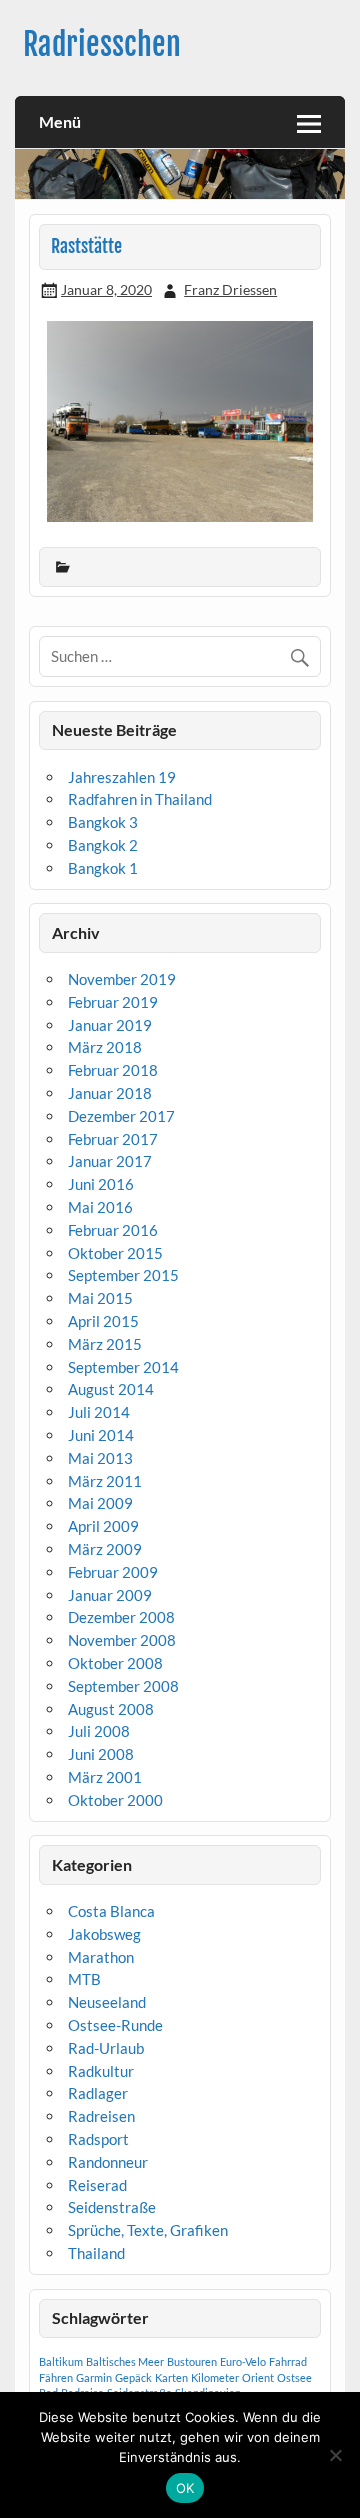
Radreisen (101, 2116)
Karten (171, 2377)
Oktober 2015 (115, 1253)
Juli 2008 (99, 1731)
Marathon (101, 1957)
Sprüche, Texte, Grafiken (148, 2230)
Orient (258, 2377)
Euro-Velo (243, 2361)
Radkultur (101, 2071)
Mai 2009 (100, 1503)
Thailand (96, 2253)
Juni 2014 (101, 1435)
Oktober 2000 (115, 1800)
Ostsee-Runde (115, 2025)
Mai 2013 (100, 1458)
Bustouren (192, 2361)
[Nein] (335, 2455)
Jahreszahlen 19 (122, 777)
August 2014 (111, 1389)
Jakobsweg (104, 1934)
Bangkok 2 (103, 845)
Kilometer (215, 2377)
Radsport (98, 2139)
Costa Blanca (111, 1911)
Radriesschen (102, 44)
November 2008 (122, 1640)
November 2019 (122, 979)
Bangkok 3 (103, 822)
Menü (60, 121)
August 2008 (111, 1709)
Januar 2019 (110, 1025)
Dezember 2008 (121, 1617)
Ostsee (294, 2377)
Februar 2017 (113, 1139)
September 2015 (123, 1275)
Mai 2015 (100, 1298)
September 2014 (123, 1367)
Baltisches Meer (125, 2361)
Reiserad (97, 2185)
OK (185, 2488)
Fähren (56, 2377)
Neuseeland (107, 2002)
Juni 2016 (101, 1184)
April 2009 (103, 1526)
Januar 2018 (110, 1093)
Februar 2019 (113, 1002)
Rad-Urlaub (106, 2048)
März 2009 (105, 1549)
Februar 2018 (113, 1070)
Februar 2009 (113, 1572)
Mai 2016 (100, 1207)
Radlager (98, 2093)
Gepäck (133, 2377)
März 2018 (105, 1047)
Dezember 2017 (121, 1116)
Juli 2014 (99, 1412)
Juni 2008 (101, 1754)
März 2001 (105, 1777)
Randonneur (108, 2162)
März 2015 (105, 1344)
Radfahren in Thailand (140, 799)
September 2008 (123, 1686)
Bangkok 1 (103, 868)
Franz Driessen (230, 289)
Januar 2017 (110, 1161)
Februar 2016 (113, 1230)
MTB (84, 1979)
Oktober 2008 (115, 1663)
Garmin (94, 2377)
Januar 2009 (110, 1595)
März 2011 (105, 1481)
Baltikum (61, 2361)
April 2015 (103, 1321)
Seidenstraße (112, 2207)
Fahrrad (288, 2361)
